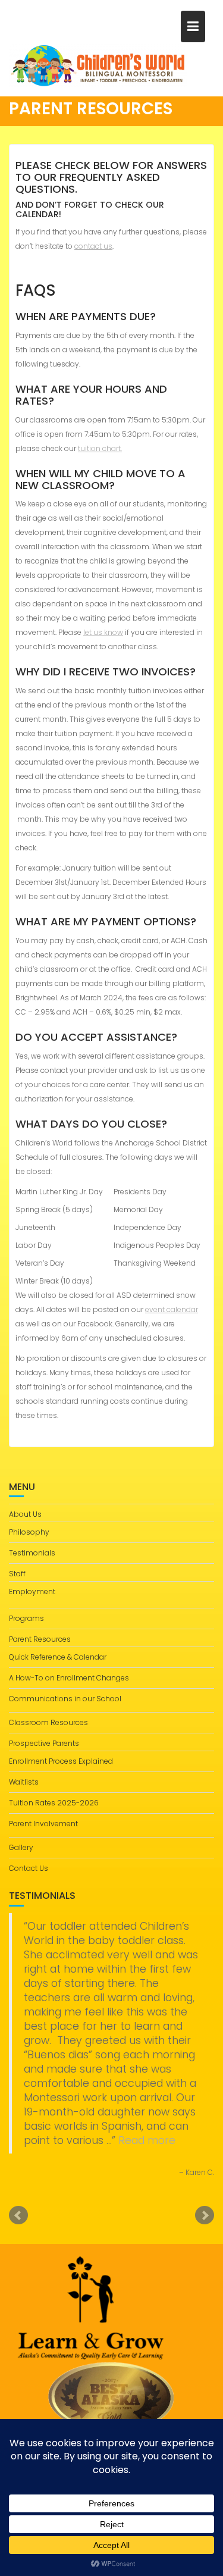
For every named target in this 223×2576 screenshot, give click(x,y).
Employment (32, 1591)
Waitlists (24, 1782)
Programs (26, 1618)
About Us (25, 1514)
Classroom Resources (48, 1722)
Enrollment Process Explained (61, 1761)
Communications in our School (65, 1699)
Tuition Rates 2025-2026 (54, 1803)
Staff (17, 1574)
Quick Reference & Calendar (58, 1657)
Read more (147, 2140)
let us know (103, 632)
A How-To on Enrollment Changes (69, 1678)
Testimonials (32, 1553)
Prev (18, 2215)
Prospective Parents (44, 1743)
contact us (93, 246)
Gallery (21, 1847)
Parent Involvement (43, 1824)
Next (205, 2215)
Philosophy (29, 1532)
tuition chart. (100, 448)
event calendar (172, 1309)
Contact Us (29, 1868)
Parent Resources (40, 1639)
